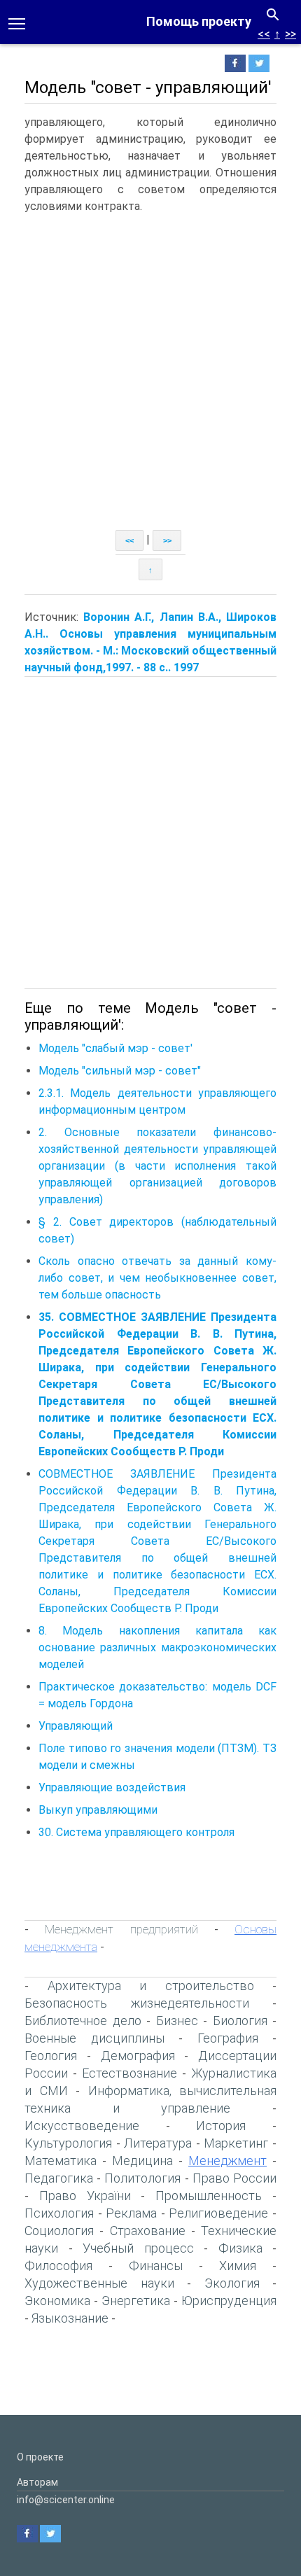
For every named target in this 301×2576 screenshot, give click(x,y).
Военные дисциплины (94, 2038)
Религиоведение (218, 2213)
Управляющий (76, 1726)
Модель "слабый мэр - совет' (115, 1048)
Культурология (68, 2143)
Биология (240, 2021)
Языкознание (70, 2318)
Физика (240, 2248)
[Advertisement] (150, 372)
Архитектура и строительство (151, 1986)
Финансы (156, 2266)
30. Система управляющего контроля (136, 1832)
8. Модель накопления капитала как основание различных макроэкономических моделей (157, 1647)
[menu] (17, 22)
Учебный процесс (138, 2248)
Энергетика (136, 2301)
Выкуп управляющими (98, 1810)
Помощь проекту (199, 21)
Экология (232, 2283)
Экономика (57, 2301)
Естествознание (129, 2073)
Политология (142, 2178)
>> (290, 34)
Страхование (148, 2231)
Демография (138, 2056)
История (221, 2126)
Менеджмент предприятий (121, 1929)
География (228, 2038)
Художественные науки (99, 2283)
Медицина (142, 2161)
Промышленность (209, 2196)
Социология (59, 2231)
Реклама (131, 2213)
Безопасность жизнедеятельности (137, 2003)
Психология (59, 2213)
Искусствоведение (82, 2126)
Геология (51, 2056)
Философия (58, 2266)
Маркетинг (236, 2143)
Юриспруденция (229, 2301)
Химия (238, 2266)
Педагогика (59, 2178)
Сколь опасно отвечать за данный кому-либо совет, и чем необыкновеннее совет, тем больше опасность (157, 1278)
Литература (158, 2143)
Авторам (37, 2482)
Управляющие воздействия (112, 1787)
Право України (85, 2196)
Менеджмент (227, 2161)
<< (264, 34)
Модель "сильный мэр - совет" (120, 1071)
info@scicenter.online (66, 2500)
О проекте (40, 2457)
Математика (61, 2161)
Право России (234, 2178)
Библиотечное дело (83, 2021)
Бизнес (177, 2021)
